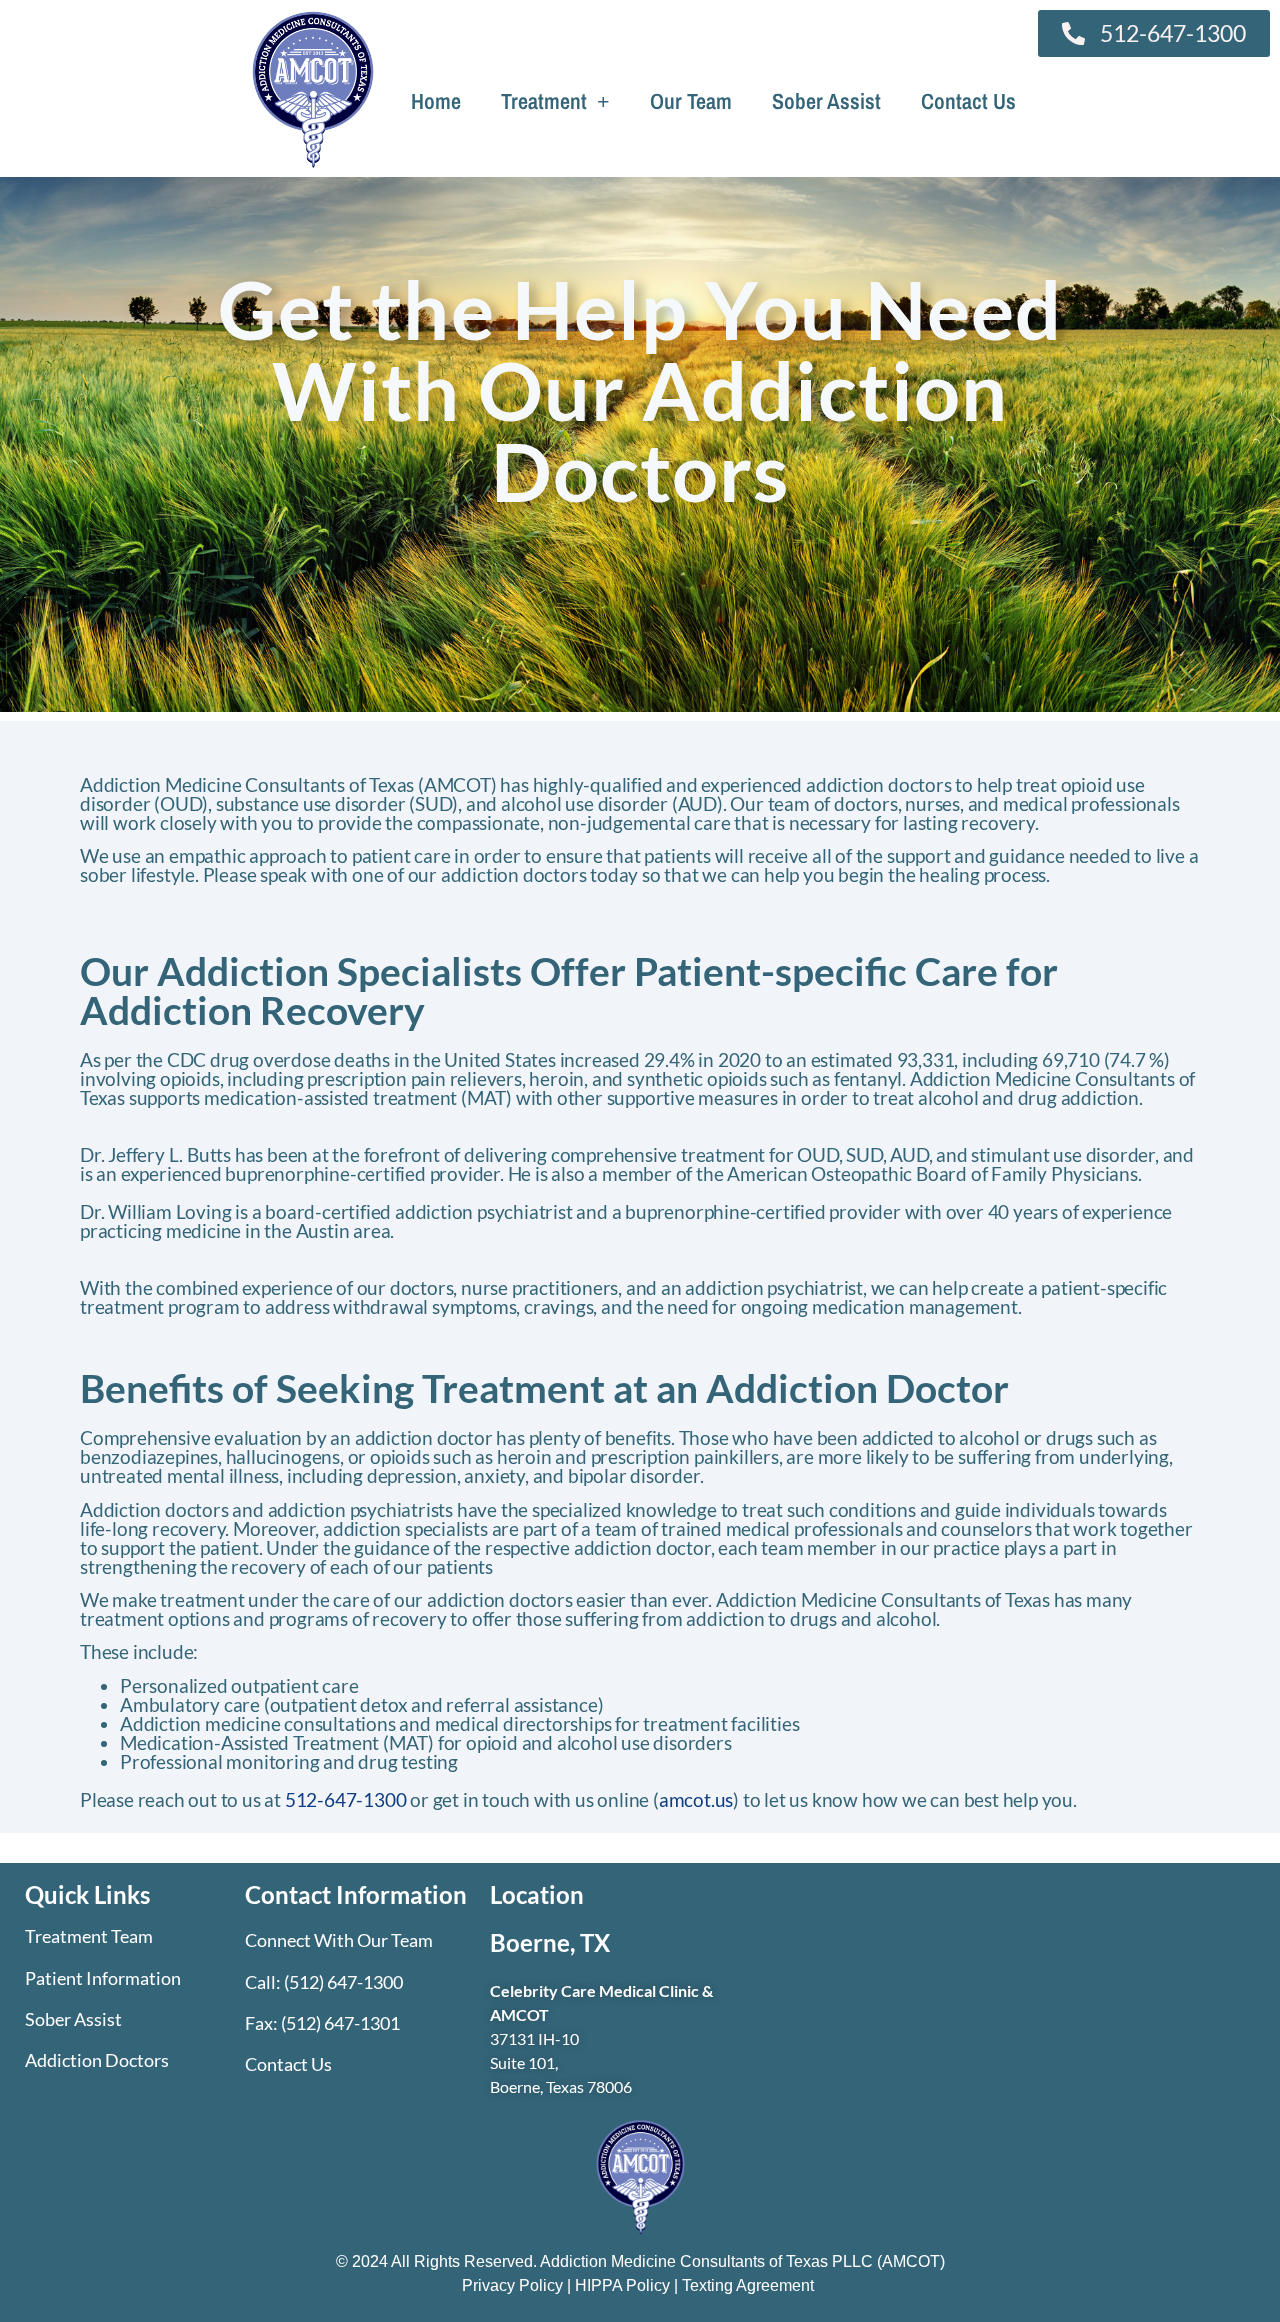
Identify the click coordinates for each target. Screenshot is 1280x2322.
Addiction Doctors (97, 2060)
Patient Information (103, 1978)
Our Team (691, 101)
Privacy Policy (514, 2285)
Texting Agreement (748, 2285)
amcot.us (696, 1799)
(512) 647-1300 (343, 1982)
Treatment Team (89, 1936)
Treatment (544, 101)
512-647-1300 (346, 1799)
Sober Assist (826, 101)
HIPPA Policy (622, 2285)
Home (436, 101)
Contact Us (968, 101)
